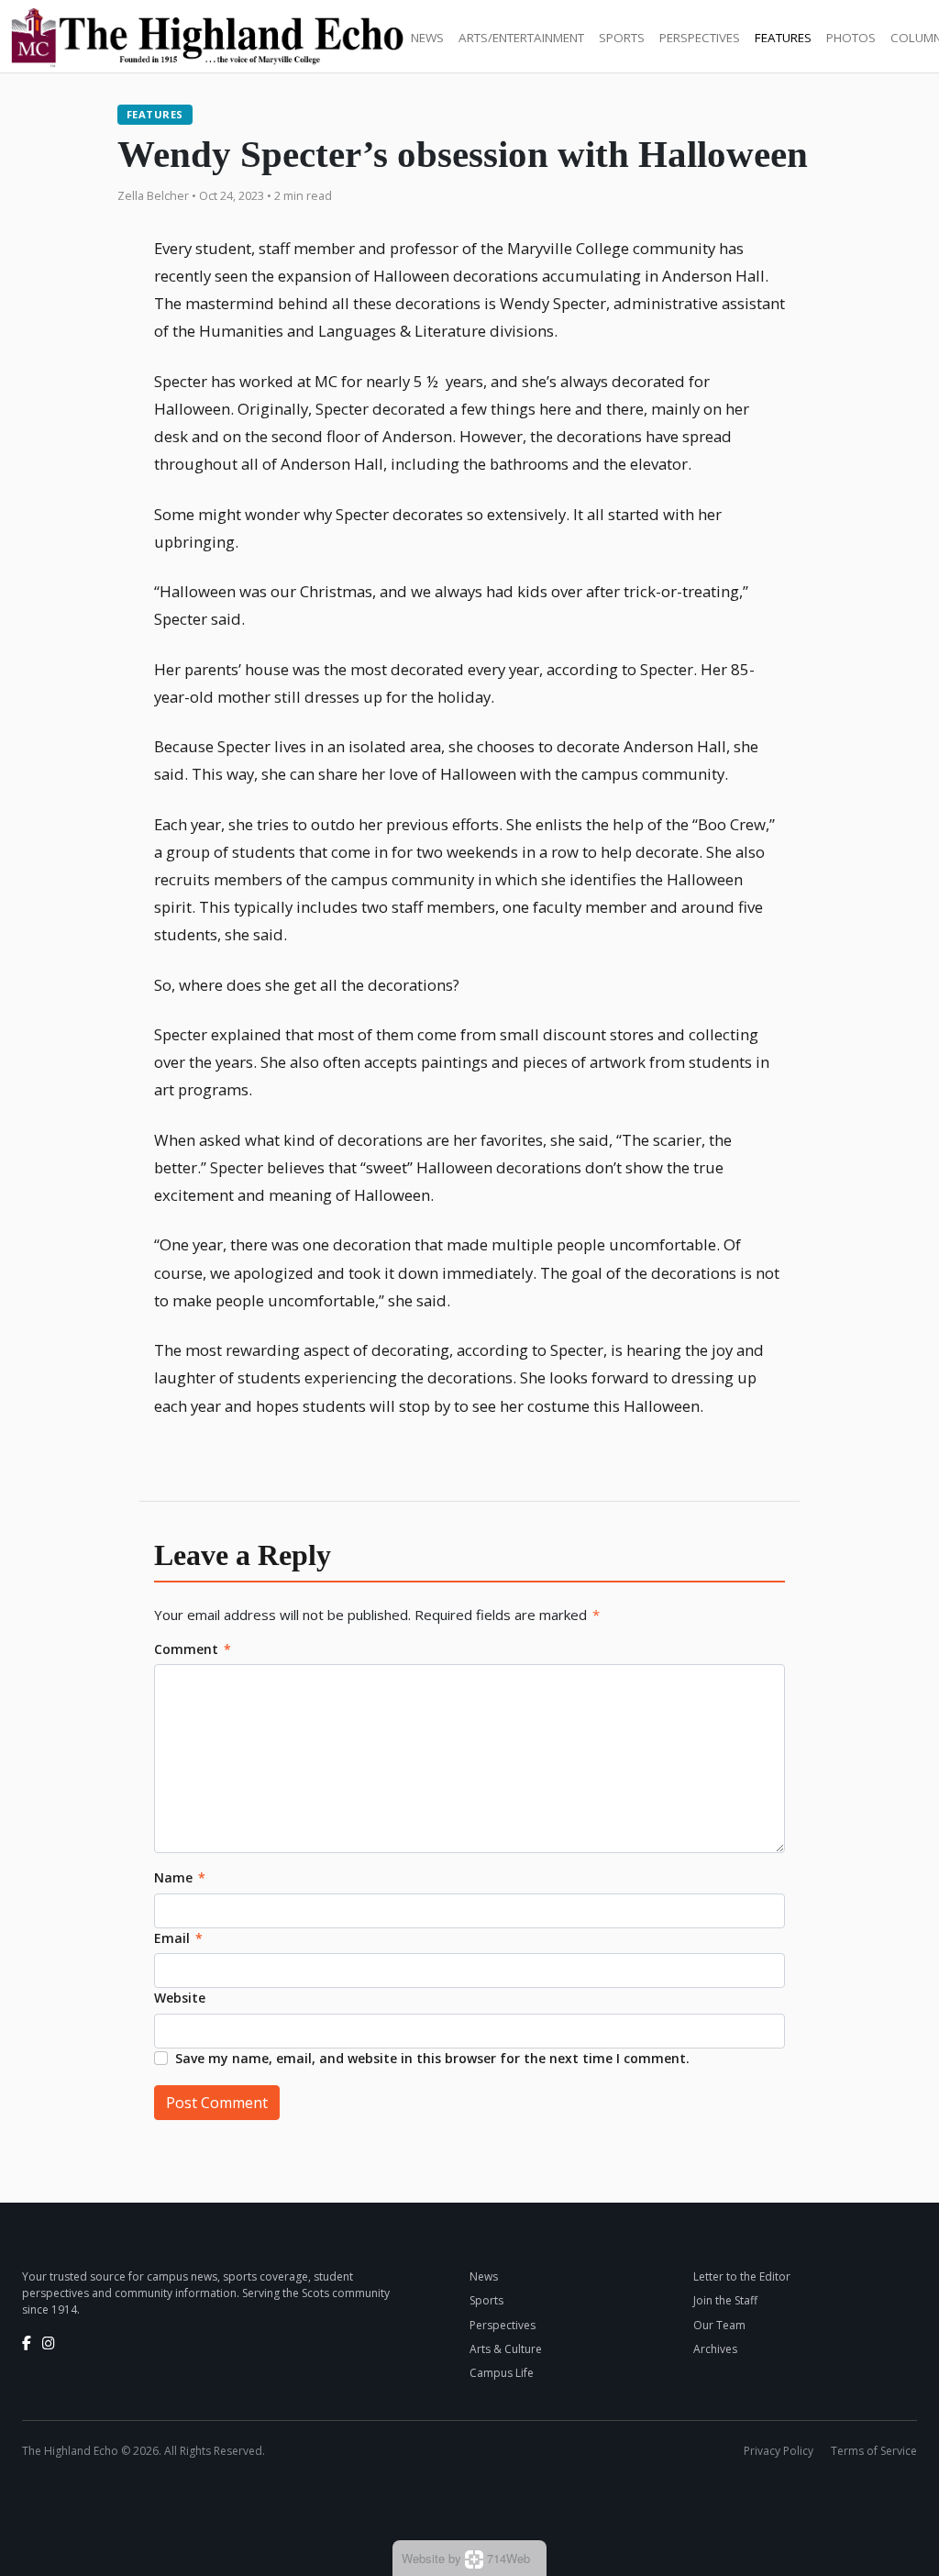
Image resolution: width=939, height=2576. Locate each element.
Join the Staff (725, 2300)
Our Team (719, 2325)
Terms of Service (874, 2451)
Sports (622, 38)
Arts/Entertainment (521, 38)
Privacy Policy (779, 2451)
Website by (466, 2558)
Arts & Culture (506, 2349)
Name (180, 1877)
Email (178, 1938)
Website (180, 1998)
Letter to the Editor (742, 2276)
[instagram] (49, 2343)
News (427, 38)
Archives (715, 2349)
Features (783, 38)
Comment (193, 1649)
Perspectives (700, 38)
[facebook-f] (27, 2343)
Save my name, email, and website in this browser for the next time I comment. (432, 2058)
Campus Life (502, 2373)
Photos (851, 38)
